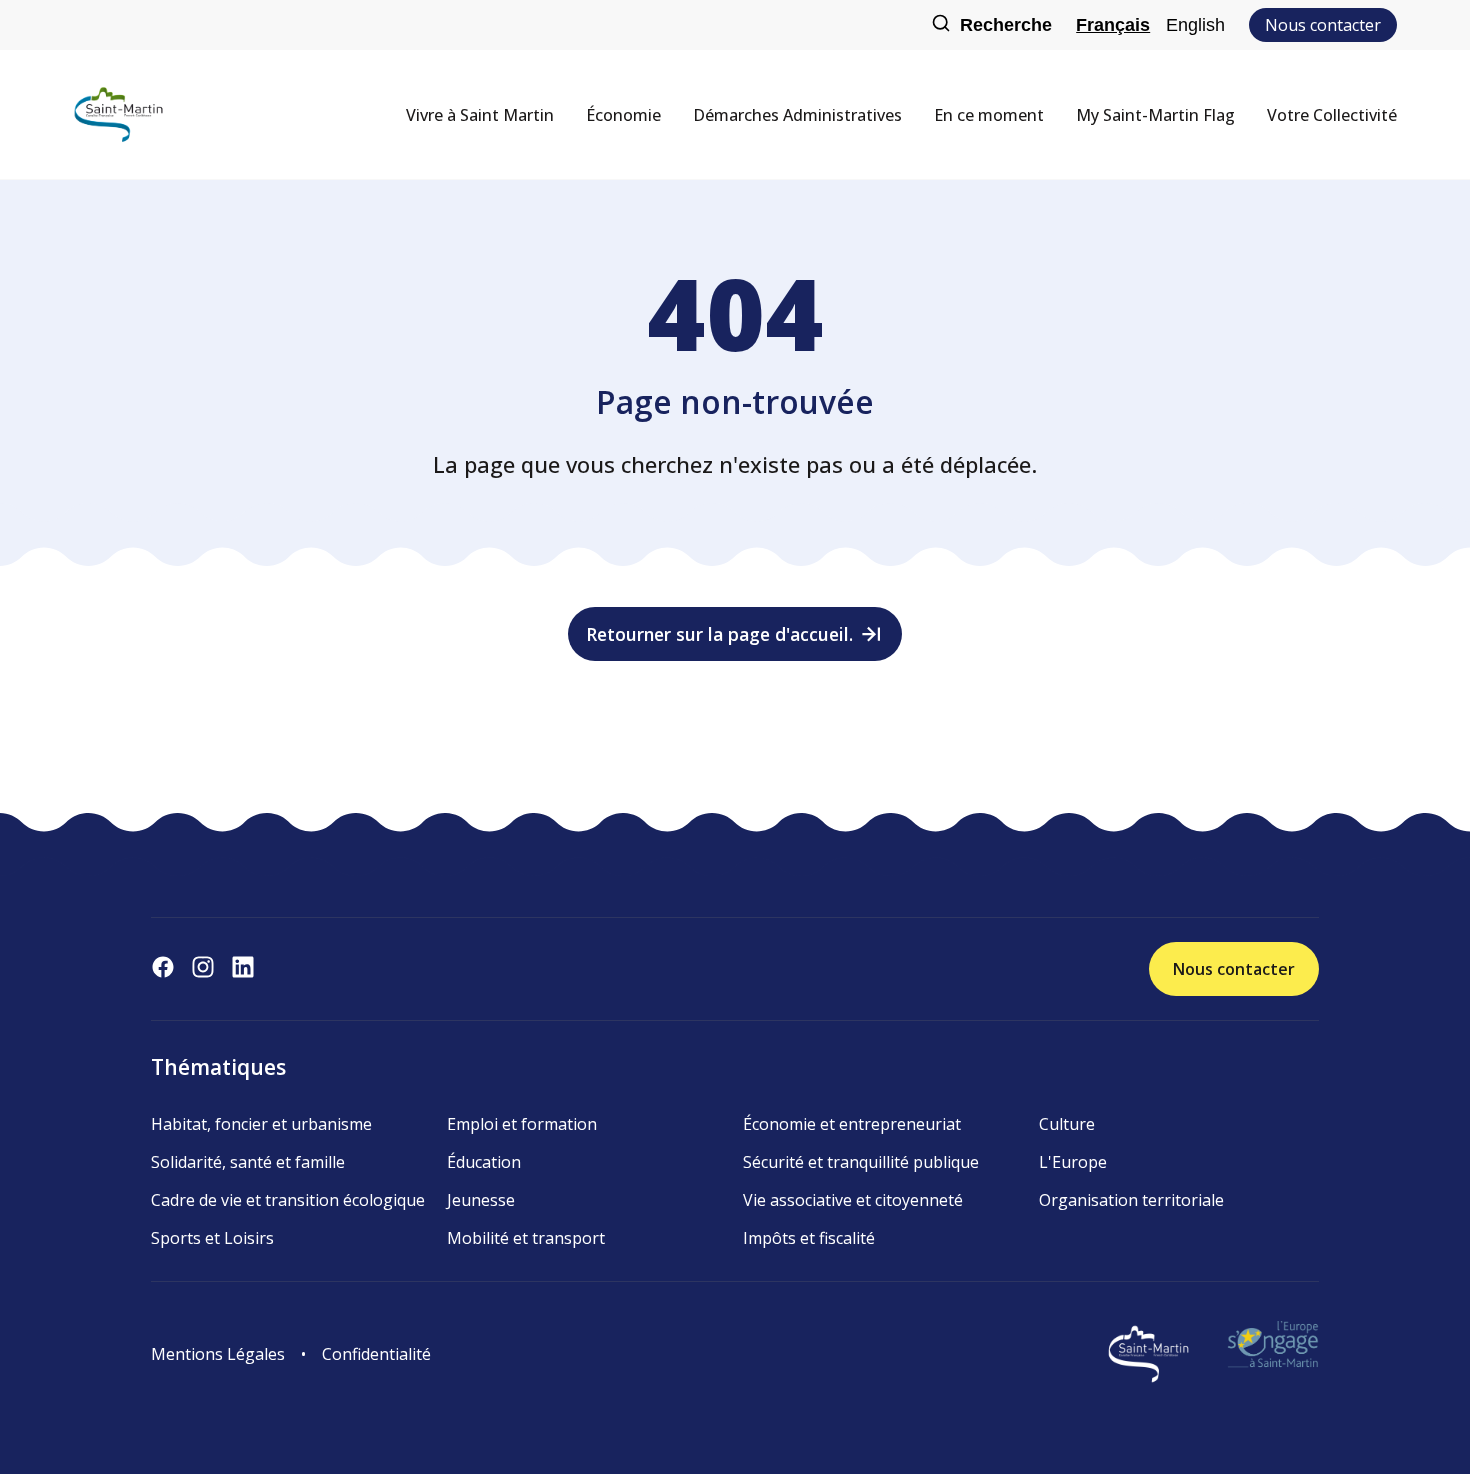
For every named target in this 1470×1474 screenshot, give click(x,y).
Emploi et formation (522, 1124)
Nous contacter (1323, 25)
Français (1113, 25)
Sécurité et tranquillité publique (861, 1162)
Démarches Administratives (797, 115)
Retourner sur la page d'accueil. (719, 634)
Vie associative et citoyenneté (853, 1200)
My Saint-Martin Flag (1155, 115)
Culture (1067, 1124)
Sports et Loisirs (212, 1238)
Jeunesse (481, 1200)
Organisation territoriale (1131, 1200)
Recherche (1006, 25)
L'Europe (1073, 1162)
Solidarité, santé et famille (248, 1162)
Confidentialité (376, 1354)
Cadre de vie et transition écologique (288, 1200)
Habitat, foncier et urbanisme (261, 1124)
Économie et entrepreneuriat (852, 1124)
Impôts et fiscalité (809, 1238)
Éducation (484, 1162)
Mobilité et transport (526, 1238)
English (1195, 25)
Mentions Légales (218, 1354)
